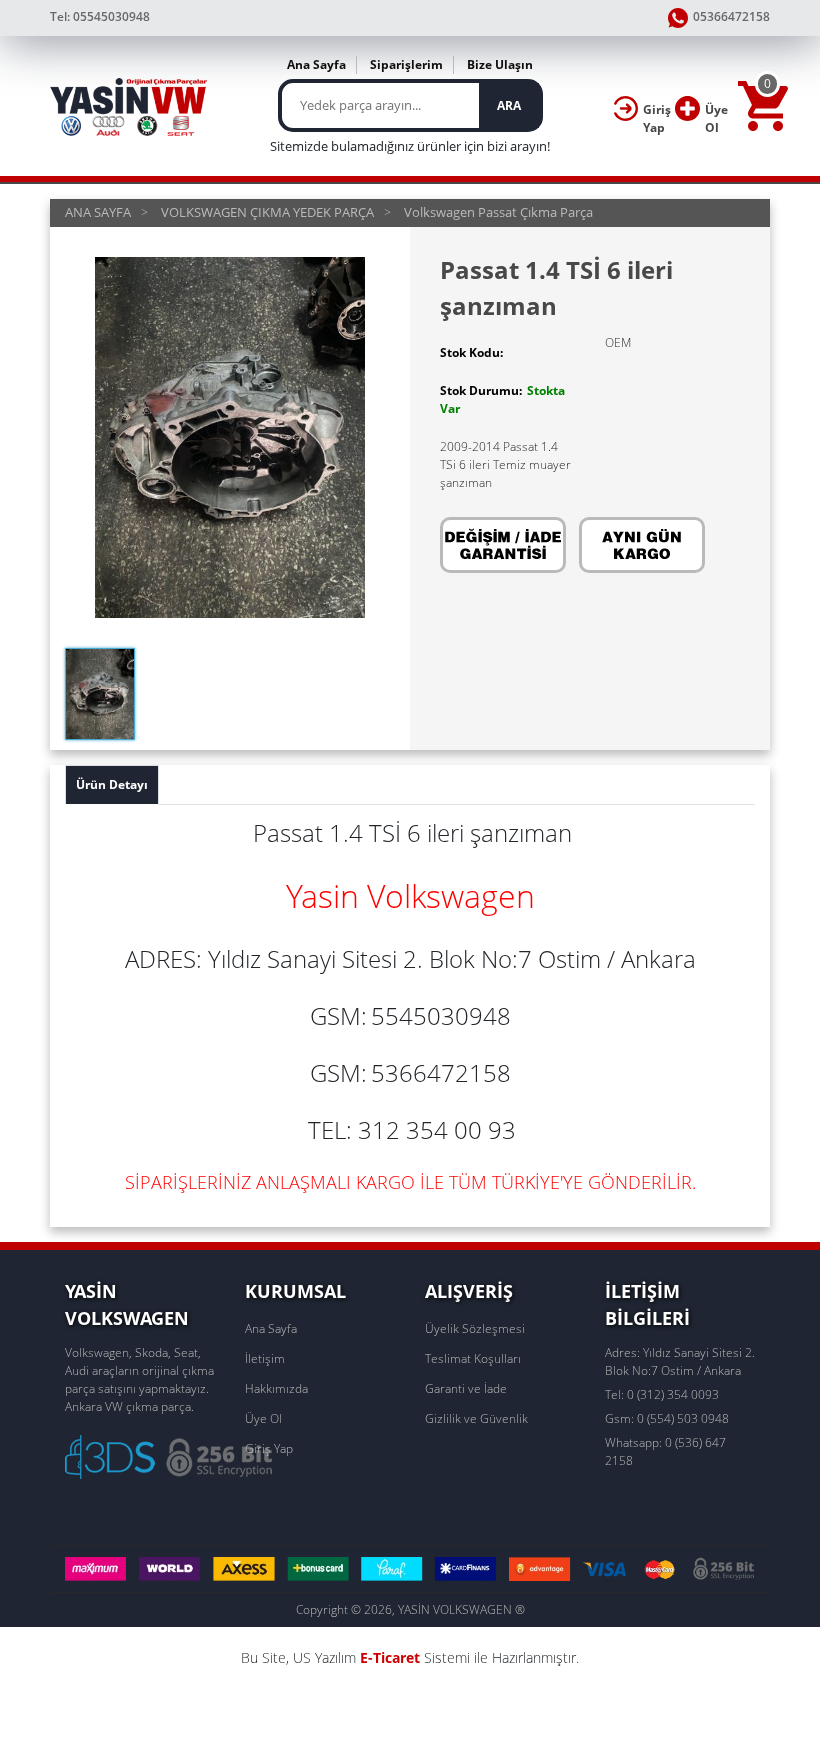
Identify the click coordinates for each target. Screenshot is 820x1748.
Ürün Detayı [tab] (112, 784)
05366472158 (731, 16)
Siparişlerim (406, 64)
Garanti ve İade (466, 1388)
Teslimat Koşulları (473, 1358)
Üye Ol (263, 1418)
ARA (509, 105)
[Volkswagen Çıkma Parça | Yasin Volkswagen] (129, 106)
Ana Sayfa (316, 64)
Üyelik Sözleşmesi (475, 1328)
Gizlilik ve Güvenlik (476, 1418)
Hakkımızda (276, 1388)
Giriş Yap (269, 1448)
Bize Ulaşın (500, 64)
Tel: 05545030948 (100, 16)
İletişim (265, 1358)
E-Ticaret (390, 1657)
